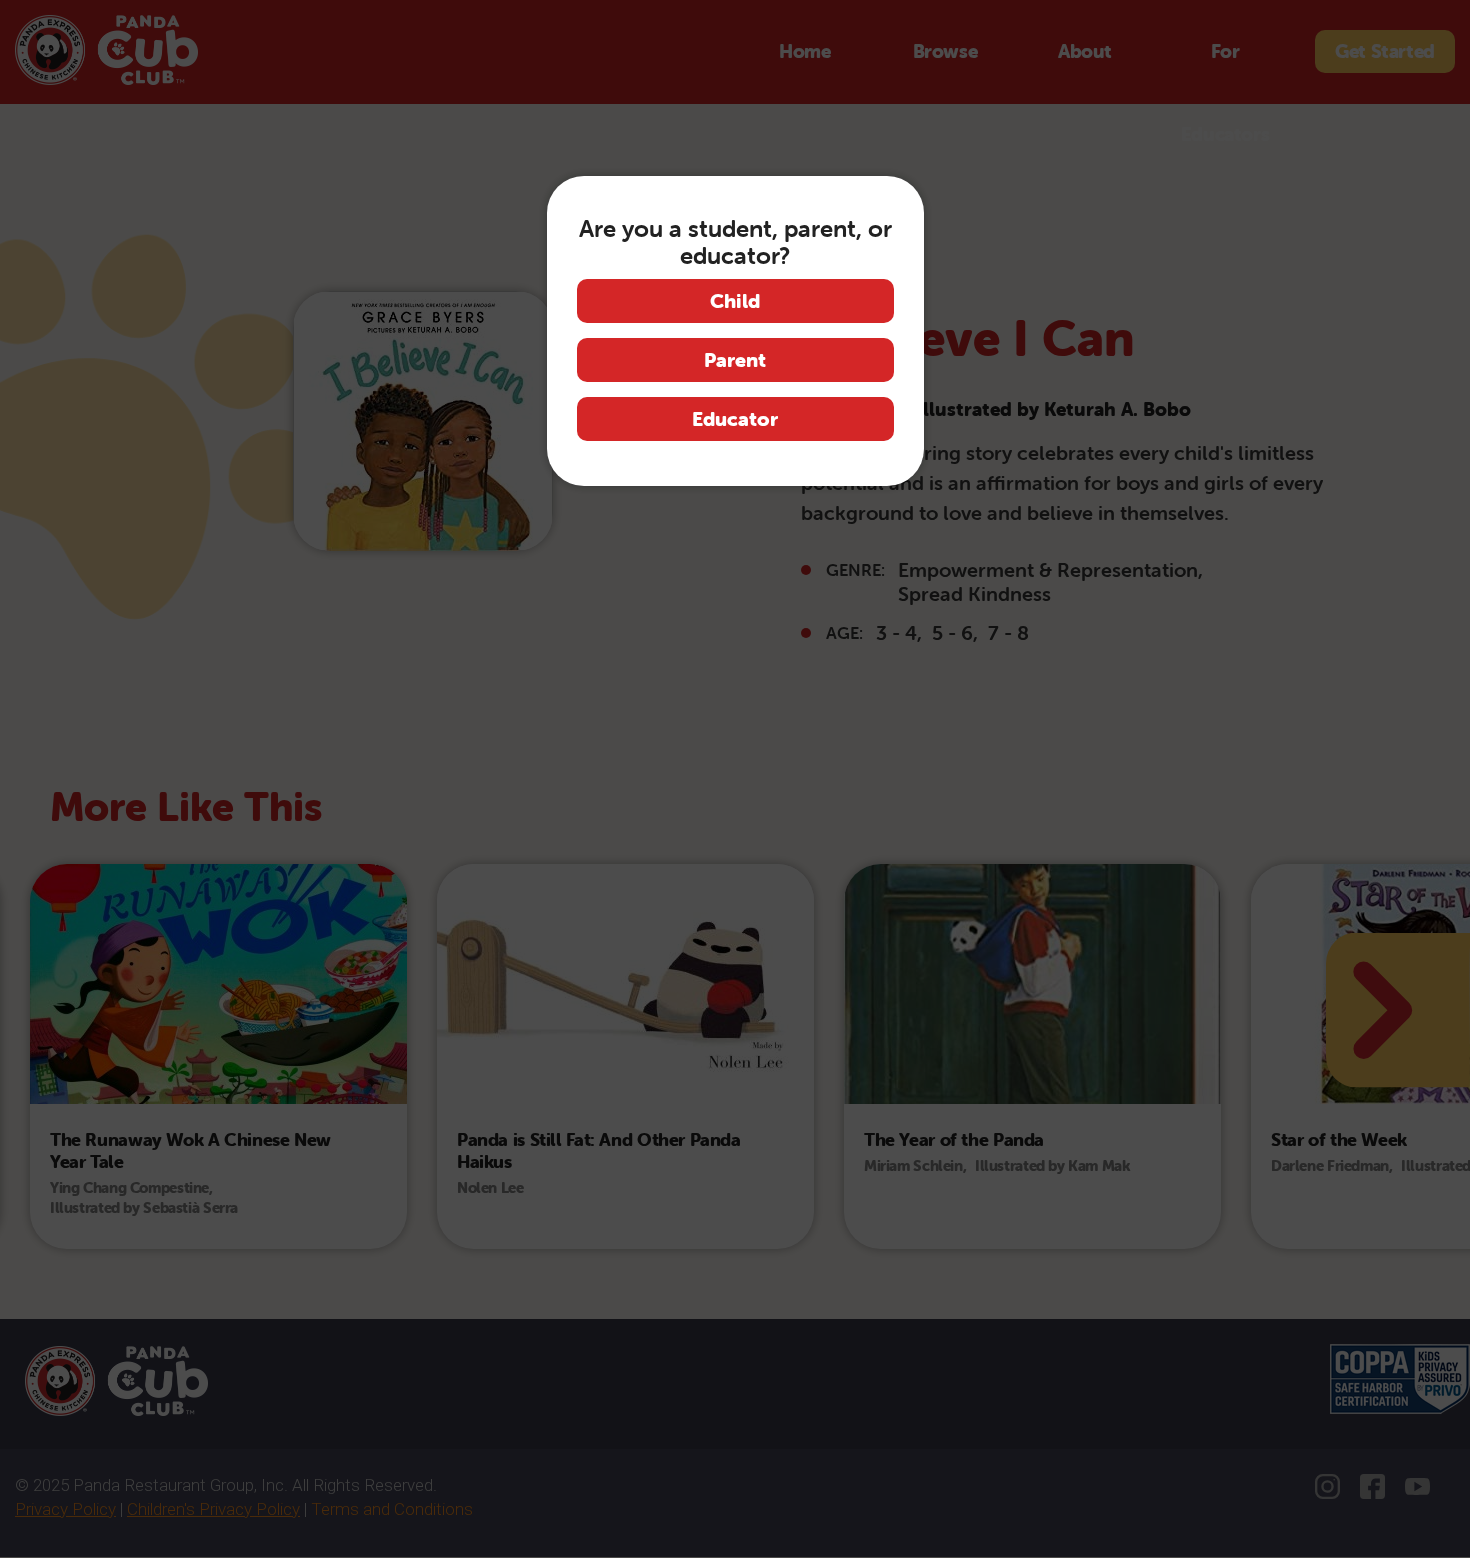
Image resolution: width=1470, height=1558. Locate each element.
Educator (735, 418)
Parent (735, 359)
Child (735, 300)
